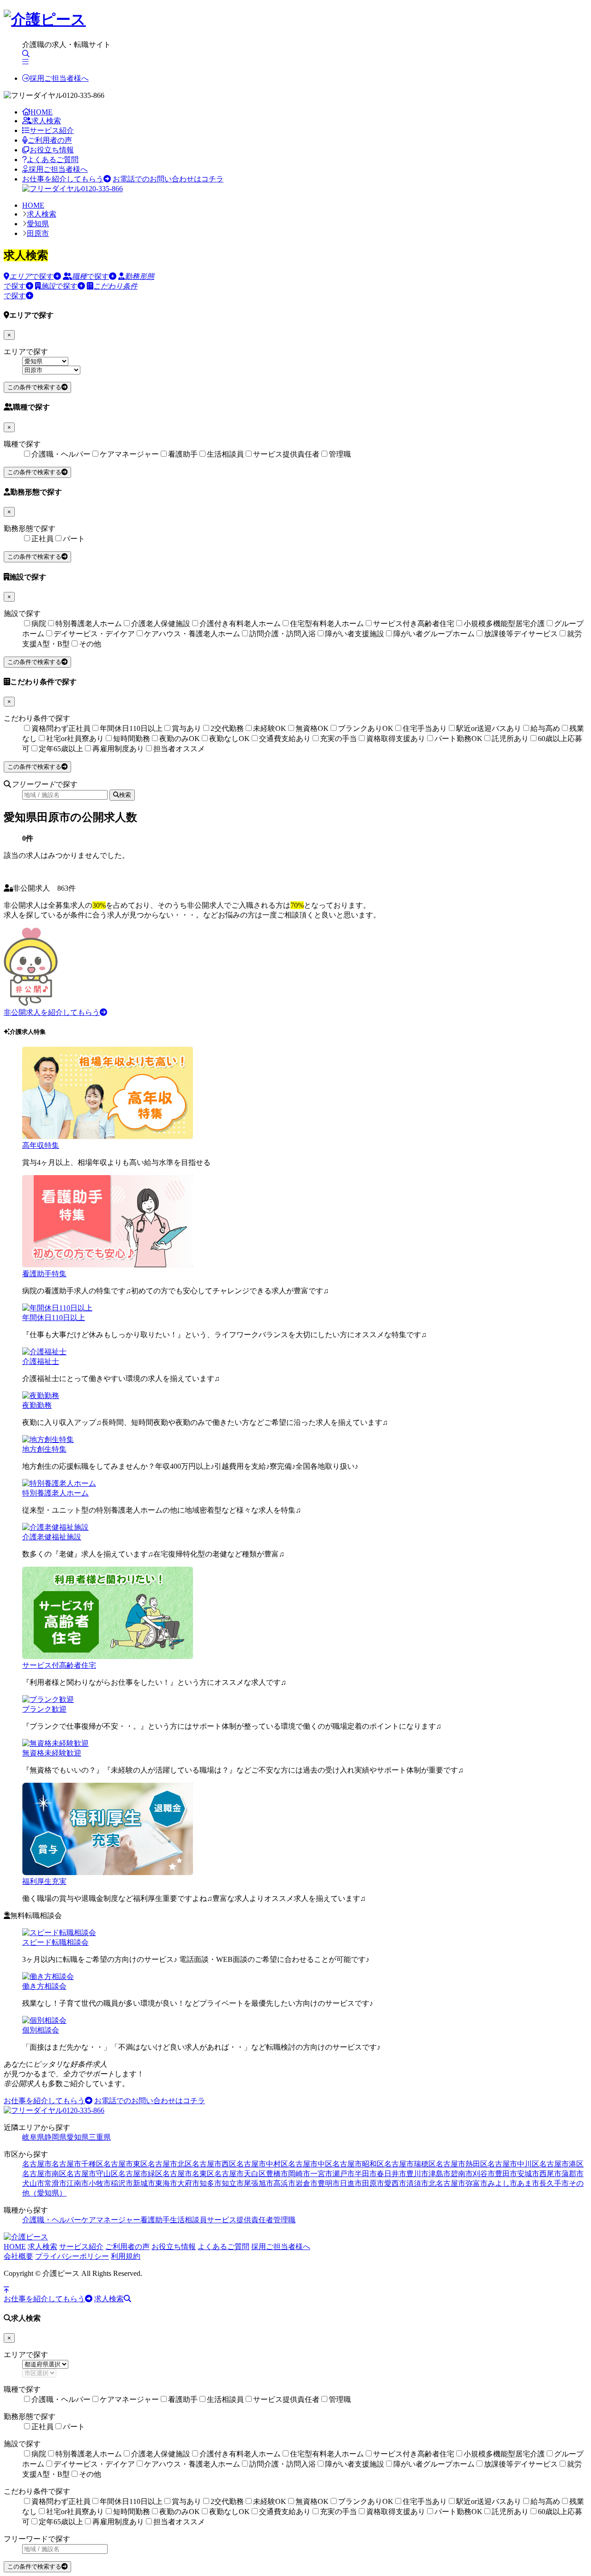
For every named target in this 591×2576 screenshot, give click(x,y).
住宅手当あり (425, 728)
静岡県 (55, 2137)
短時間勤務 (132, 739)
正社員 (42, 539)
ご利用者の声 (50, 140)
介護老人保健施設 (161, 624)
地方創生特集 (44, 1449)
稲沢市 (122, 2183)
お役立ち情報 (52, 150)
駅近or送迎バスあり (489, 728)
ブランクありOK (366, 728)
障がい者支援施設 (355, 634)
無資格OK (312, 728)
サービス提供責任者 (286, 454)
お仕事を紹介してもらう (63, 179)
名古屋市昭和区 (358, 2164)
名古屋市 (37, 2164)
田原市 (38, 233)
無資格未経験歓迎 (52, 1753)
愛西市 (395, 2183)
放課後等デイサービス (521, 634)
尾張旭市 (259, 2183)
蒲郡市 (573, 2174)
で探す (31, 276)
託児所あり (510, 739)
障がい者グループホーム (434, 634)
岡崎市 (299, 2174)
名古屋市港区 (561, 2164)
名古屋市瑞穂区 (410, 2164)
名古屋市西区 (214, 2164)
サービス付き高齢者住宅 (414, 624)
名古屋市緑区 (140, 2174)
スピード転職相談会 (55, 1942)
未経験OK (270, 728)
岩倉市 (307, 2183)
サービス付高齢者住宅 (59, 1665)
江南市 (78, 2183)
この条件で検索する (34, 387)
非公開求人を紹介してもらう (52, 1012)
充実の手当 (338, 739)
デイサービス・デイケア (94, 634)
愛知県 (38, 224)
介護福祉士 (41, 1361)
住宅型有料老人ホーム (327, 624)
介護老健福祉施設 (52, 1537)
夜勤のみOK (180, 739)
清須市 (417, 2183)
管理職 (340, 454)
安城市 (528, 2174)
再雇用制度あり (118, 749)
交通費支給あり (285, 739)
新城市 (144, 2183)
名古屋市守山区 (92, 2174)
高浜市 (284, 2183)
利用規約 (126, 2256)
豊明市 (329, 2183)
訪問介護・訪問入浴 (283, 634)
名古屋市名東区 (188, 2174)
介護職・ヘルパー (61, 454)
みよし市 (502, 2183)
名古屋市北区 (170, 2164)
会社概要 (18, 2256)
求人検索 (46, 121)
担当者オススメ (179, 749)
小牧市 (100, 2183)
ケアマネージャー (129, 454)
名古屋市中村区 (262, 2164)
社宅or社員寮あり (75, 739)
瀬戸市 (344, 2174)
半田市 (366, 2174)
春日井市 (392, 2174)
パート (74, 539)
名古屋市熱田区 (462, 2164)
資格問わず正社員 (61, 728)
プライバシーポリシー (72, 2256)
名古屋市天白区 (240, 2174)
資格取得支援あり (396, 739)
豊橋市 (277, 2174)
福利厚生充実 (44, 1881)
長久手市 (554, 2183)
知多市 (211, 2183)
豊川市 (417, 2174)
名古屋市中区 (310, 2164)
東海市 (166, 2183)
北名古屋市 (447, 2183)
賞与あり (187, 728)
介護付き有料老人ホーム (240, 624)
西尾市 (550, 2174)
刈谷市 (484, 2174)
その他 (90, 644)
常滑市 (55, 2183)
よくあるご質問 (53, 160)
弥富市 (476, 2183)
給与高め (545, 728)
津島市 (440, 2174)
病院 (39, 624)
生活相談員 (225, 454)
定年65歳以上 (61, 749)
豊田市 (506, 2174)
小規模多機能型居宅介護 (504, 624)
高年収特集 (41, 1145)
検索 (125, 795)
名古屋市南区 (44, 2174)
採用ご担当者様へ (59, 78)
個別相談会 (41, 2030)
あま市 (528, 2183)
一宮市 (321, 2174)
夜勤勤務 (37, 1405)
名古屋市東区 (126, 2164)
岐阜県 (33, 2137)
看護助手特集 (44, 1274)
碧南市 (462, 2174)
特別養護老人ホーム (89, 624)
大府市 (188, 2183)
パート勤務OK (458, 739)
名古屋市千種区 (78, 2164)
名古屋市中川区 (513, 2164)
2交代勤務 (227, 728)
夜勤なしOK (229, 739)
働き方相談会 (44, 1986)
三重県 (100, 2137)
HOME (42, 112)
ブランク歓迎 (44, 1709)
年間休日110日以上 (131, 728)
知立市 (233, 2183)
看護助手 (183, 454)
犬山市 (33, 2183)
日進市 (351, 2183)
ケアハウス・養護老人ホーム (192, 634)
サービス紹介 (52, 130)
